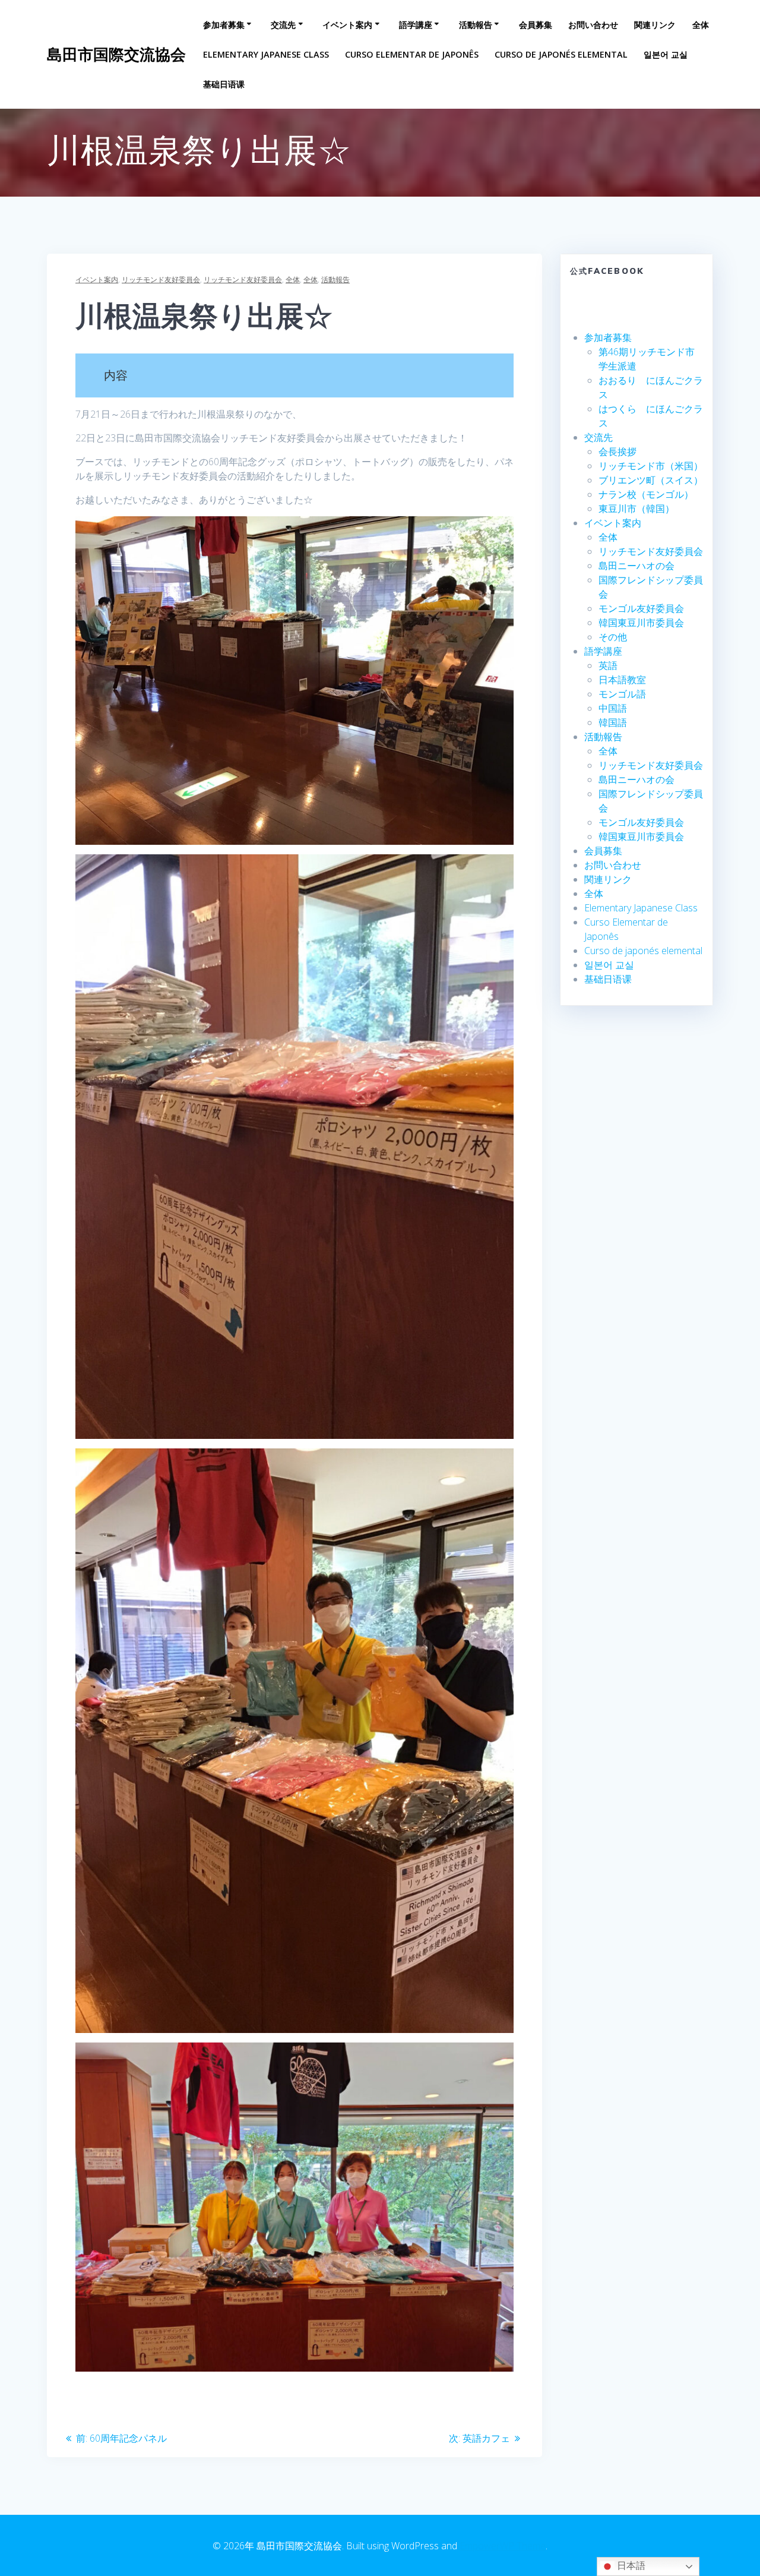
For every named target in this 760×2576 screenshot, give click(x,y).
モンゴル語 (622, 694)
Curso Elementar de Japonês (412, 54)
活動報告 (476, 25)
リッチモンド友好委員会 (161, 280)
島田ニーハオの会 (636, 566)
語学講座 (416, 25)
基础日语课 (224, 84)
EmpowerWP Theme (503, 2546)
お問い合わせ (593, 25)
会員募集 (536, 25)
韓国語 (613, 722)
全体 (701, 25)
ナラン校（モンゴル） (646, 494)
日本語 (630, 2566)
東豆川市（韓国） (636, 509)
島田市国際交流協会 (116, 55)
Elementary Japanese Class (266, 54)
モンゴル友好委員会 (641, 608)
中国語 (613, 708)
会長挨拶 (617, 452)
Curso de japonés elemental (561, 54)
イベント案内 (347, 25)
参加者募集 (224, 25)
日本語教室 (622, 680)
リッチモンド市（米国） (651, 466)
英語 (608, 665)
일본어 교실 (666, 54)
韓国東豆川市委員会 (641, 623)
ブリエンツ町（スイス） (651, 480)
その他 (613, 637)
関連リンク (655, 25)
